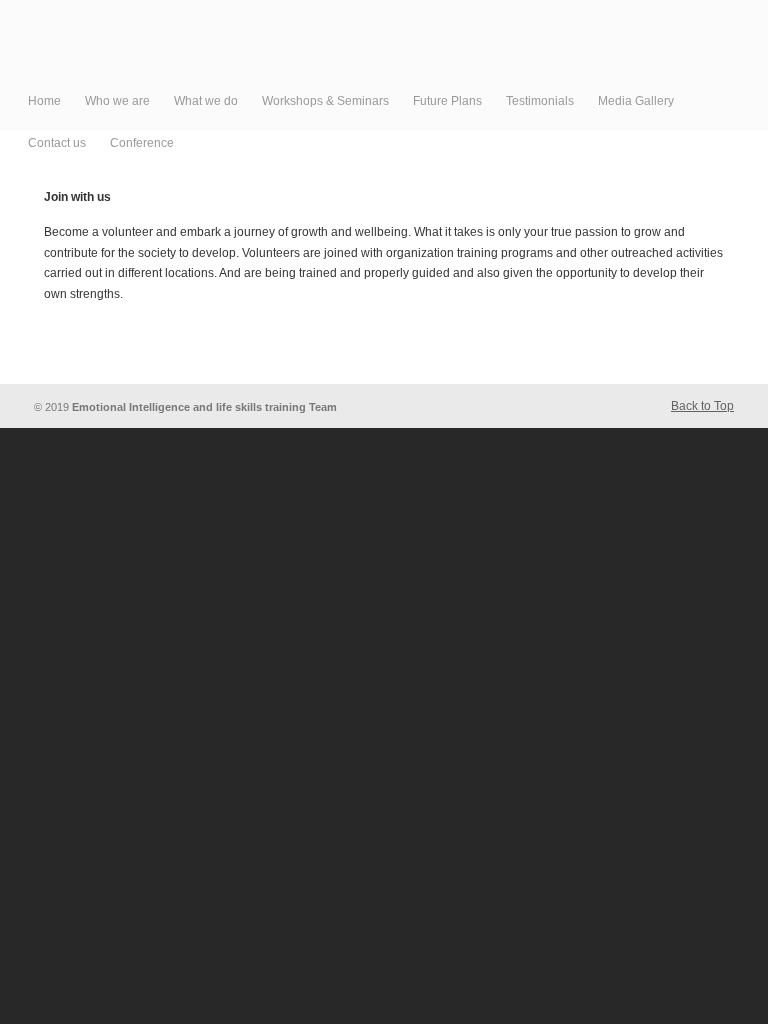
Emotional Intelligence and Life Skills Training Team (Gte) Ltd (264, 48)
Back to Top (702, 406)
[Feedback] (15, 325)
